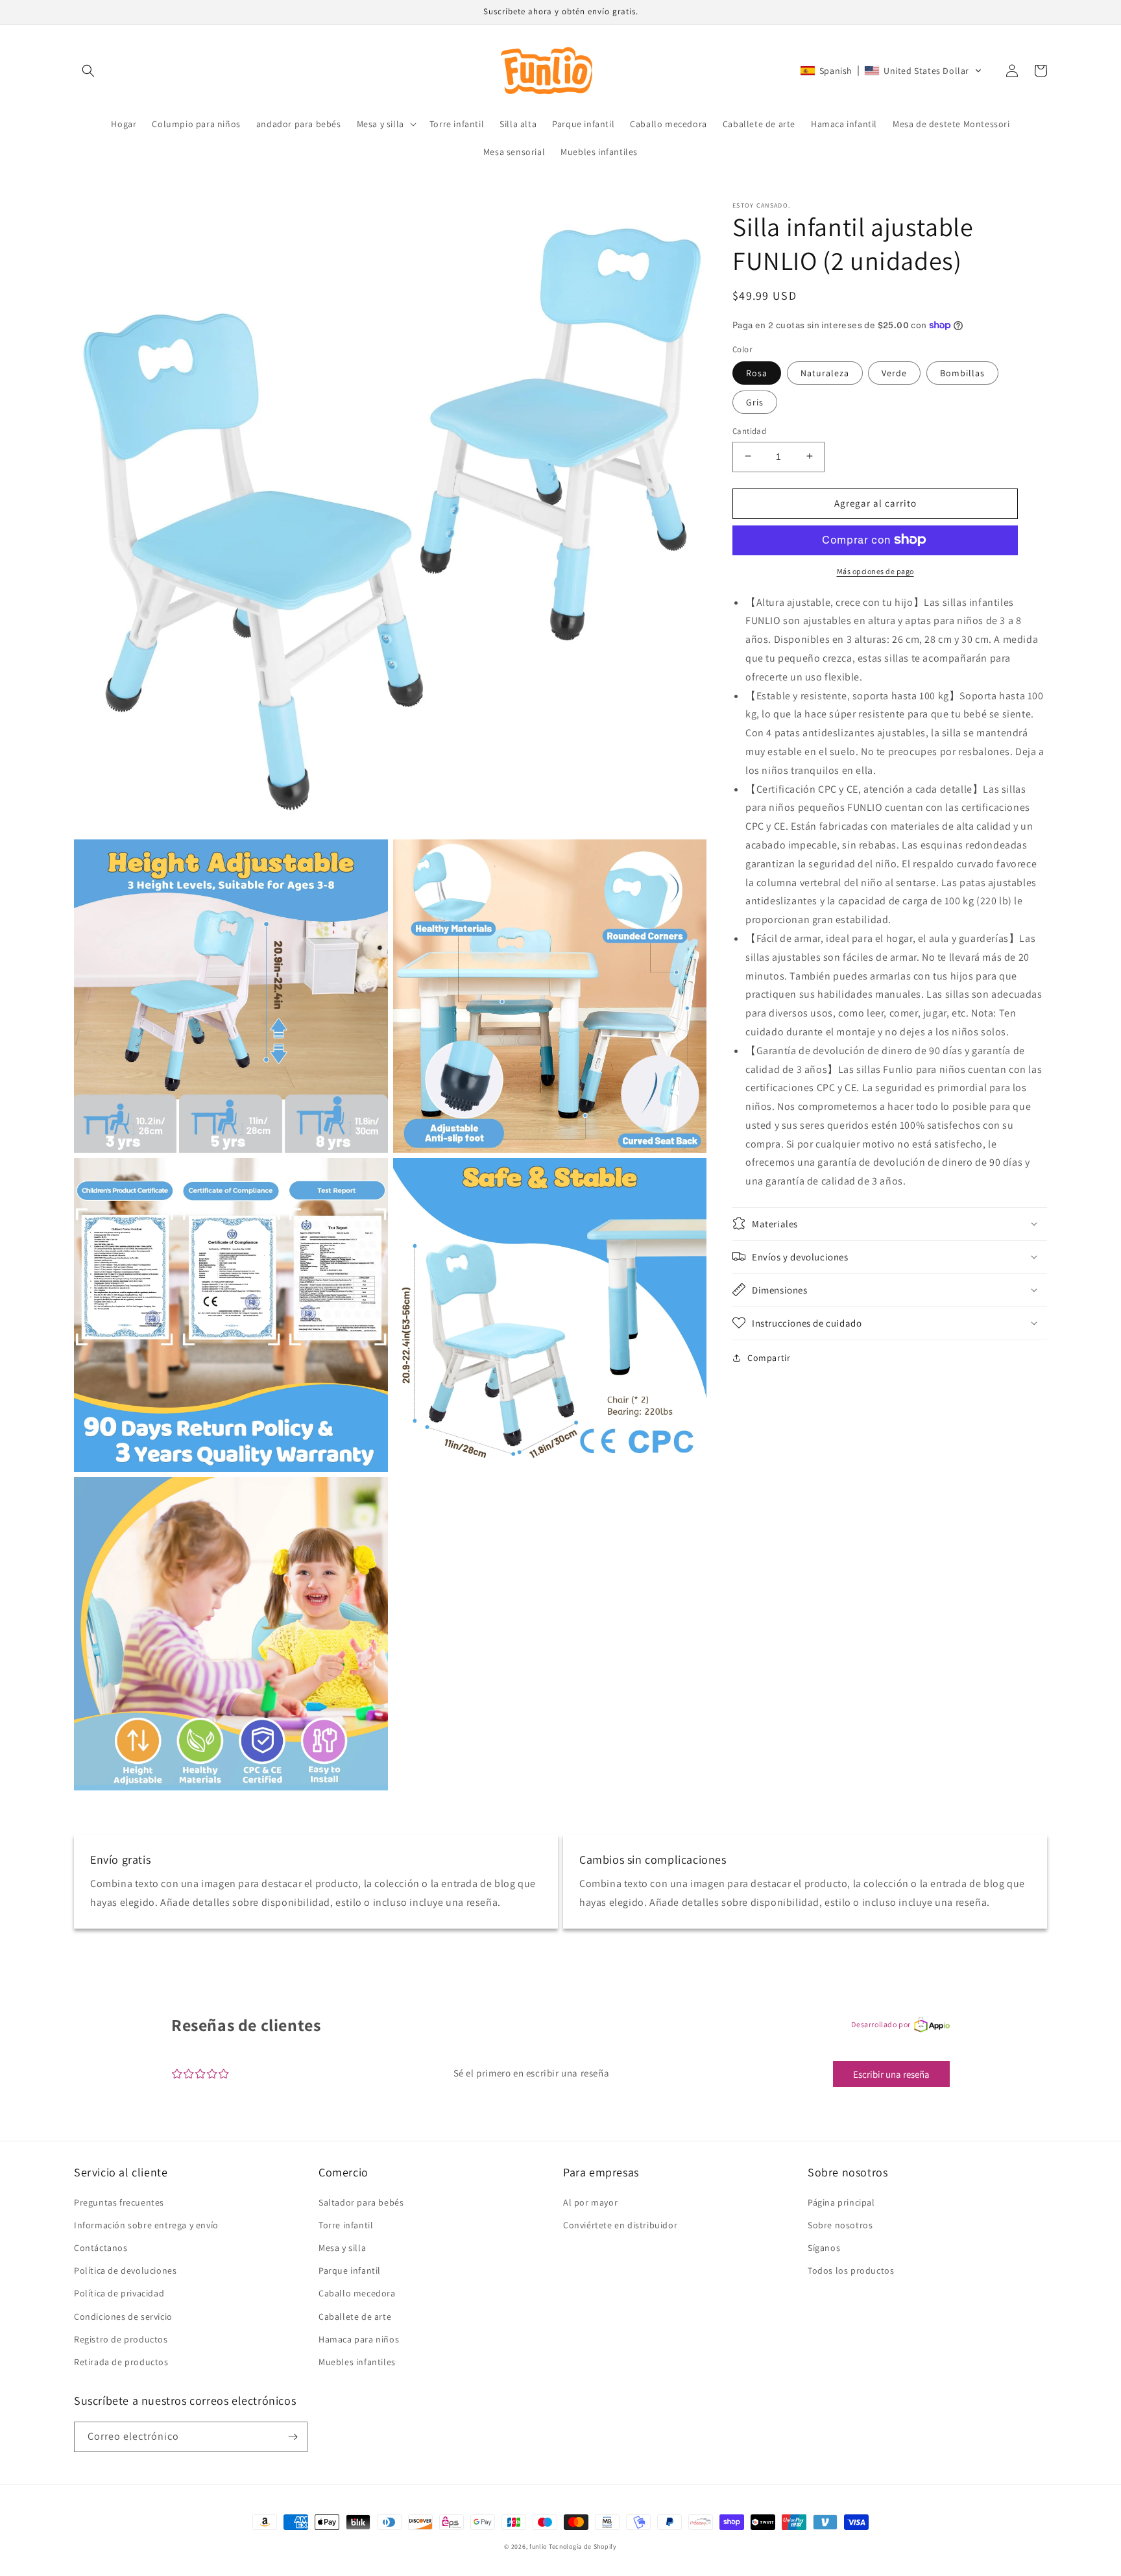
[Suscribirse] (293, 2437)
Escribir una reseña (891, 2074)
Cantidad (749, 430)
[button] (88, 71)
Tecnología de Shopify (583, 2546)
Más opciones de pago (875, 571)
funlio (538, 2546)
